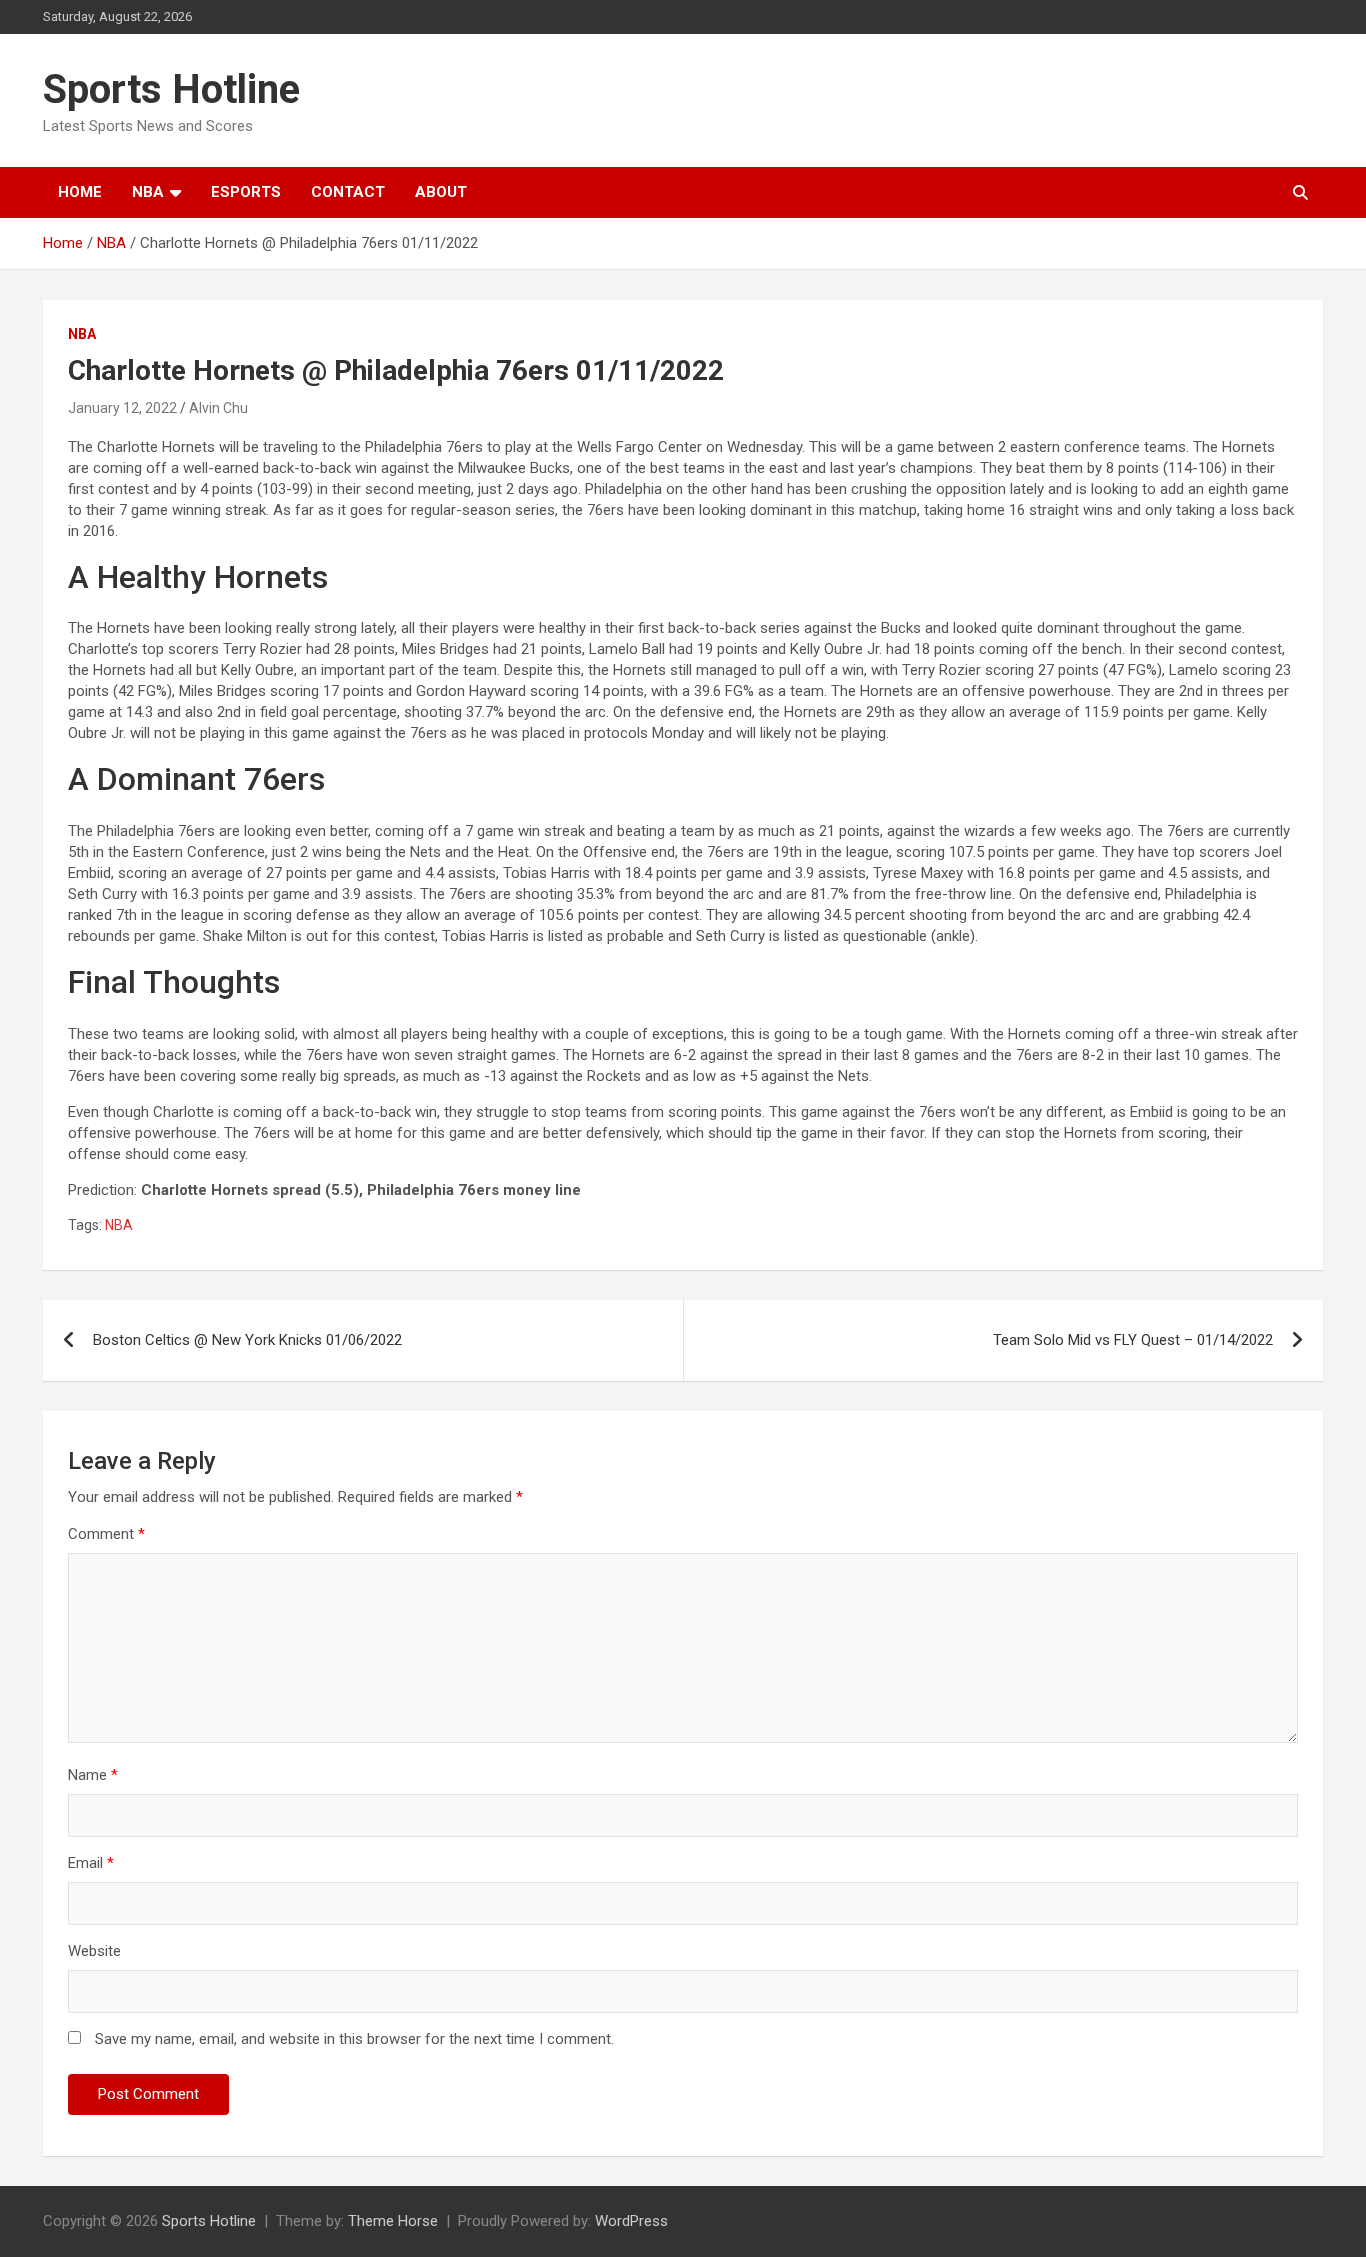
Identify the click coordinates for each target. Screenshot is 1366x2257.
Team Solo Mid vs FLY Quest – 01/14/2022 (1133, 1340)
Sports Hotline (171, 89)
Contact (348, 192)
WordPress (631, 2221)
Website (94, 1951)
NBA (148, 192)
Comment (106, 1534)
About (441, 192)
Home (80, 192)
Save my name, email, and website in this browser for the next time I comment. (354, 2039)
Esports (246, 192)
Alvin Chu (218, 408)
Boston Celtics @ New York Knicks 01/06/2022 (247, 1340)
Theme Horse (393, 2221)
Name (93, 1775)
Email (91, 1863)
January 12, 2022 (122, 408)
